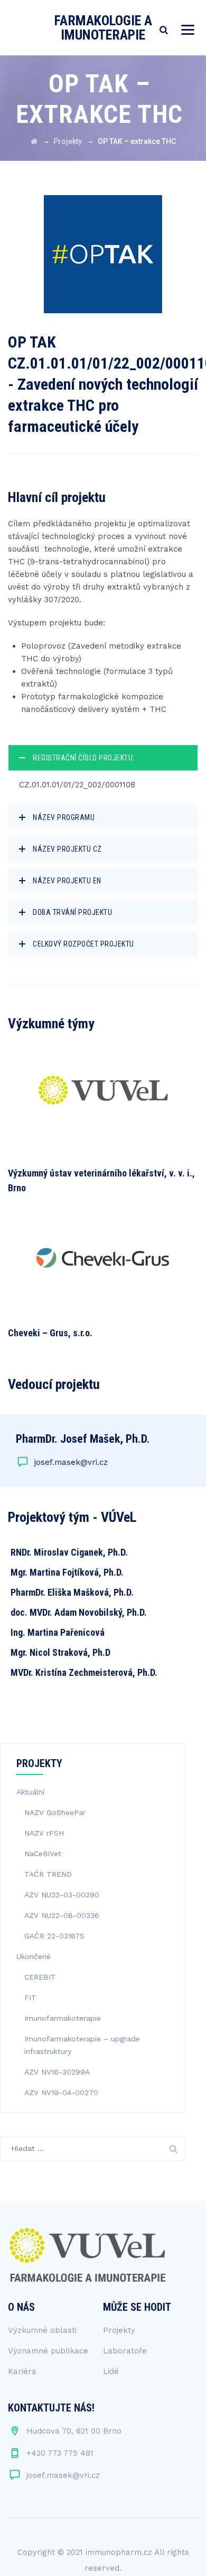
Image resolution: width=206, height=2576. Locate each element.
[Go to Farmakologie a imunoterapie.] (34, 141)
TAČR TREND (48, 1874)
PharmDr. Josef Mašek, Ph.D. (83, 1439)
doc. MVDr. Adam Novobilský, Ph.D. (79, 1612)
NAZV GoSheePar (55, 1812)
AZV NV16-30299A (57, 2072)
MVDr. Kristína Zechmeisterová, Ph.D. (84, 1672)
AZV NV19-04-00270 (61, 2092)
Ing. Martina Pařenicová (58, 1632)
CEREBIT (40, 1977)
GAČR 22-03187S (54, 1936)
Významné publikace (48, 2351)
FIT (30, 1998)
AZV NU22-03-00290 (62, 1895)
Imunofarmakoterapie (63, 2018)
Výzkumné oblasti (42, 2330)
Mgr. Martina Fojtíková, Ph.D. (67, 1572)
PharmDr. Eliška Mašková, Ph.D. (72, 1592)
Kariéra (22, 2371)
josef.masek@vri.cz (71, 1462)
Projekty (119, 2330)
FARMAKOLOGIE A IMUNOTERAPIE (103, 28)
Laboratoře (125, 2351)
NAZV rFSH (44, 1833)
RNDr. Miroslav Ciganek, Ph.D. (69, 1552)
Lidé (111, 2371)
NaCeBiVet (43, 1854)
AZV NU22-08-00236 (62, 1915)
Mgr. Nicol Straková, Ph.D (60, 1652)
